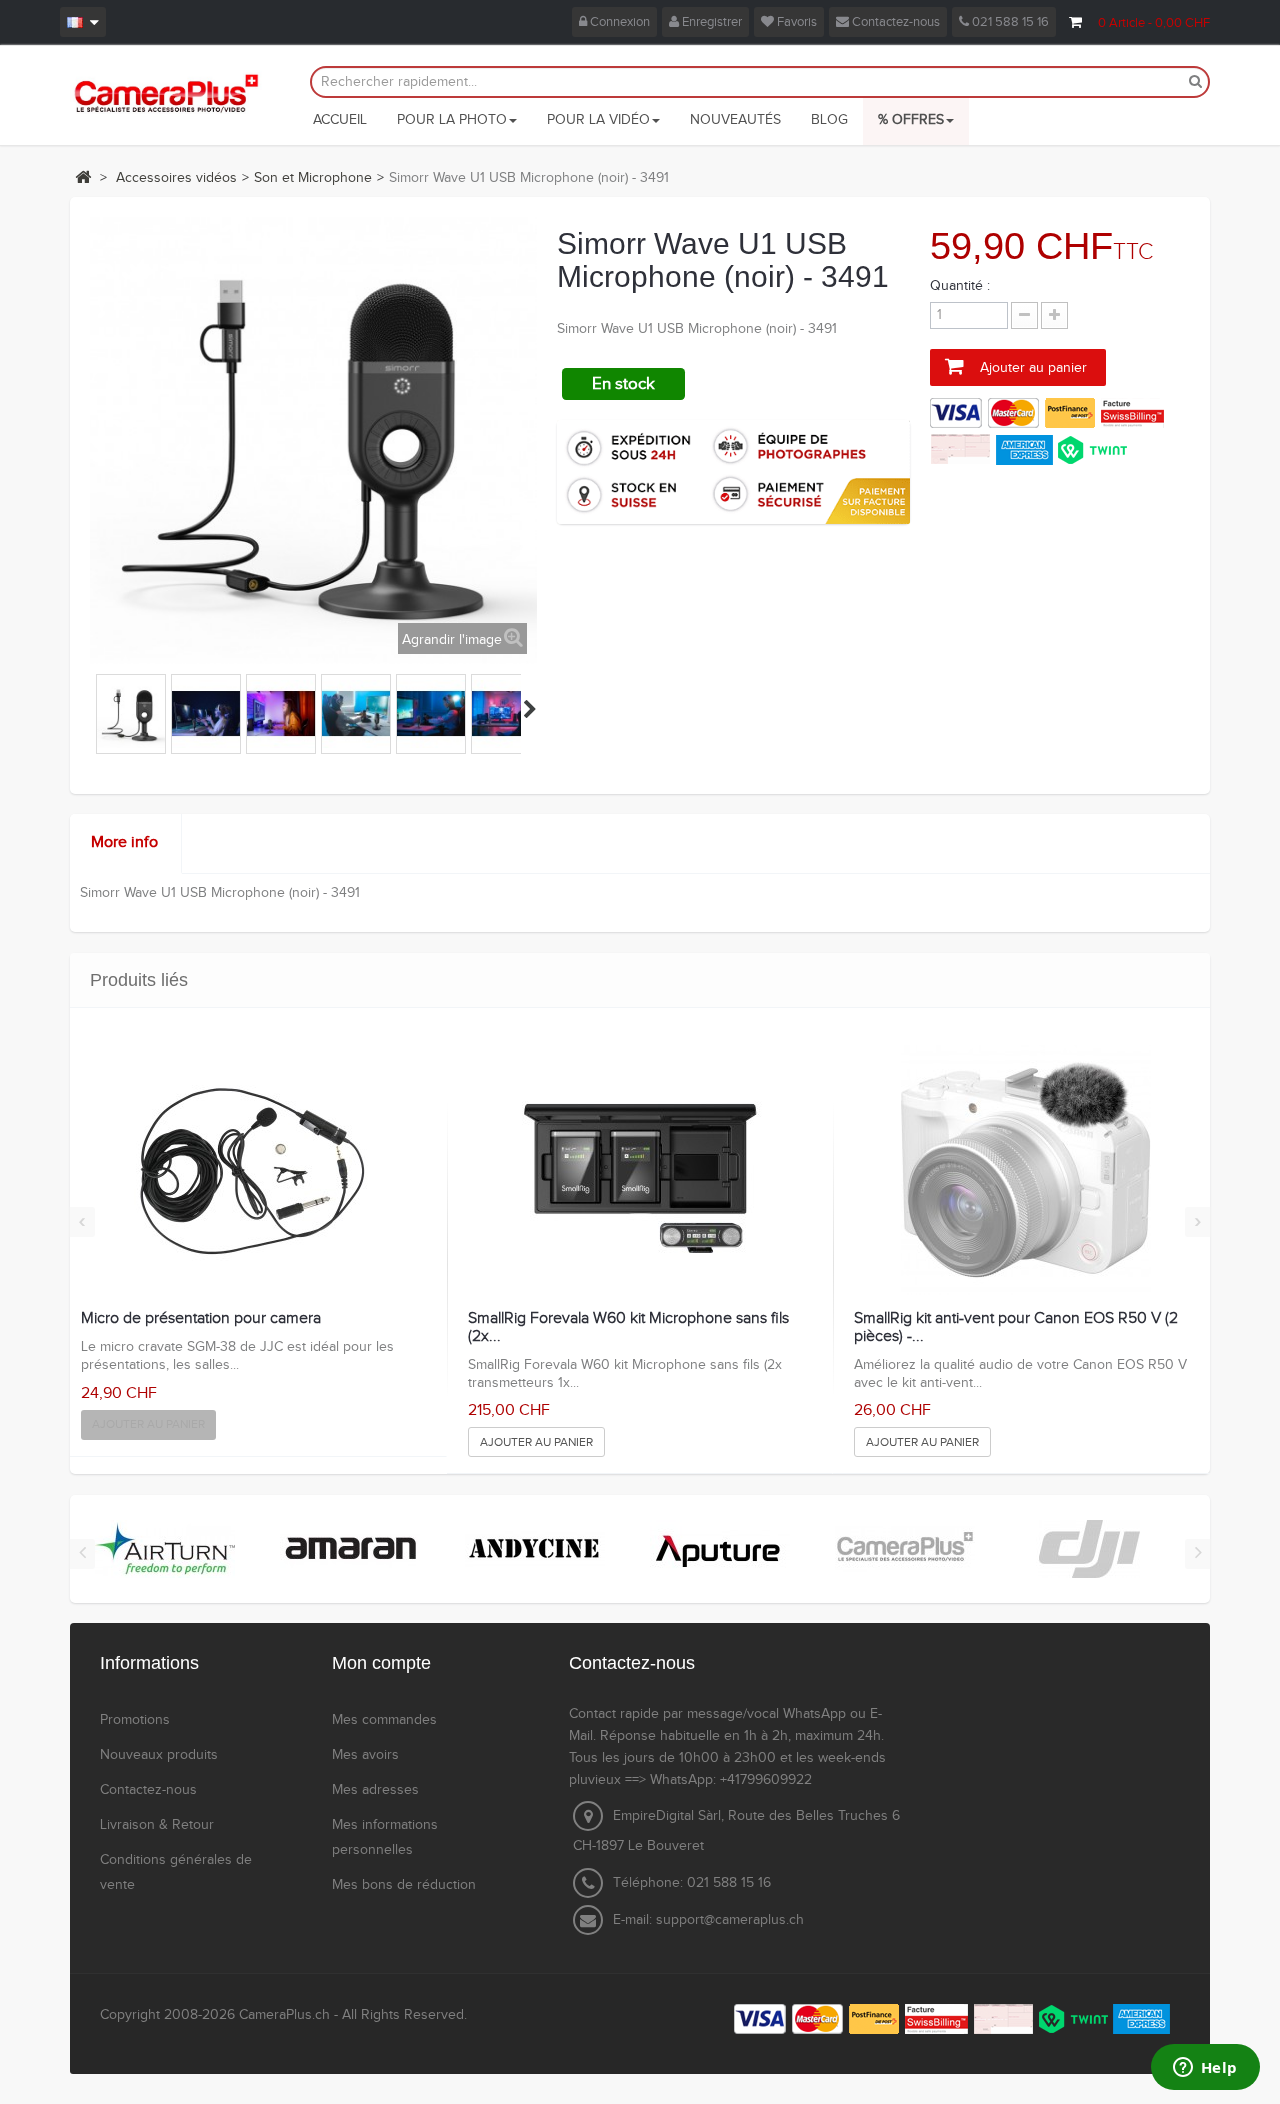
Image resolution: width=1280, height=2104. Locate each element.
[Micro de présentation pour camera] (253, 1170)
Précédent (98, 709)
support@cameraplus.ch (730, 1920)
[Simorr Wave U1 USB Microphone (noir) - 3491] (131, 714)
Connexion (618, 22)
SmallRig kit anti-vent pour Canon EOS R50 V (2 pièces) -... (1016, 1327)
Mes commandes (384, 1720)
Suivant (530, 709)
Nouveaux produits (159, 1755)
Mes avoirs (365, 1755)
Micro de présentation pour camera (201, 1319)
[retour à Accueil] (83, 177)
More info (124, 842)
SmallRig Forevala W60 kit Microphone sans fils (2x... (628, 1327)
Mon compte (381, 1663)
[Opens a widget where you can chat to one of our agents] (1205, 2069)
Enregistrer (710, 22)
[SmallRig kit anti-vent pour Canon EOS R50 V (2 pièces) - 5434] (1026, 1170)
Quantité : (960, 286)
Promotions (135, 1720)
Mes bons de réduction (404, 1885)
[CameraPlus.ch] (166, 93)
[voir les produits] (165, 1549)
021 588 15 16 (1009, 22)
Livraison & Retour (157, 1825)
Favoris (795, 22)
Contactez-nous (894, 22)
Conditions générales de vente (176, 1872)
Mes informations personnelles (385, 1837)
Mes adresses (375, 1790)
